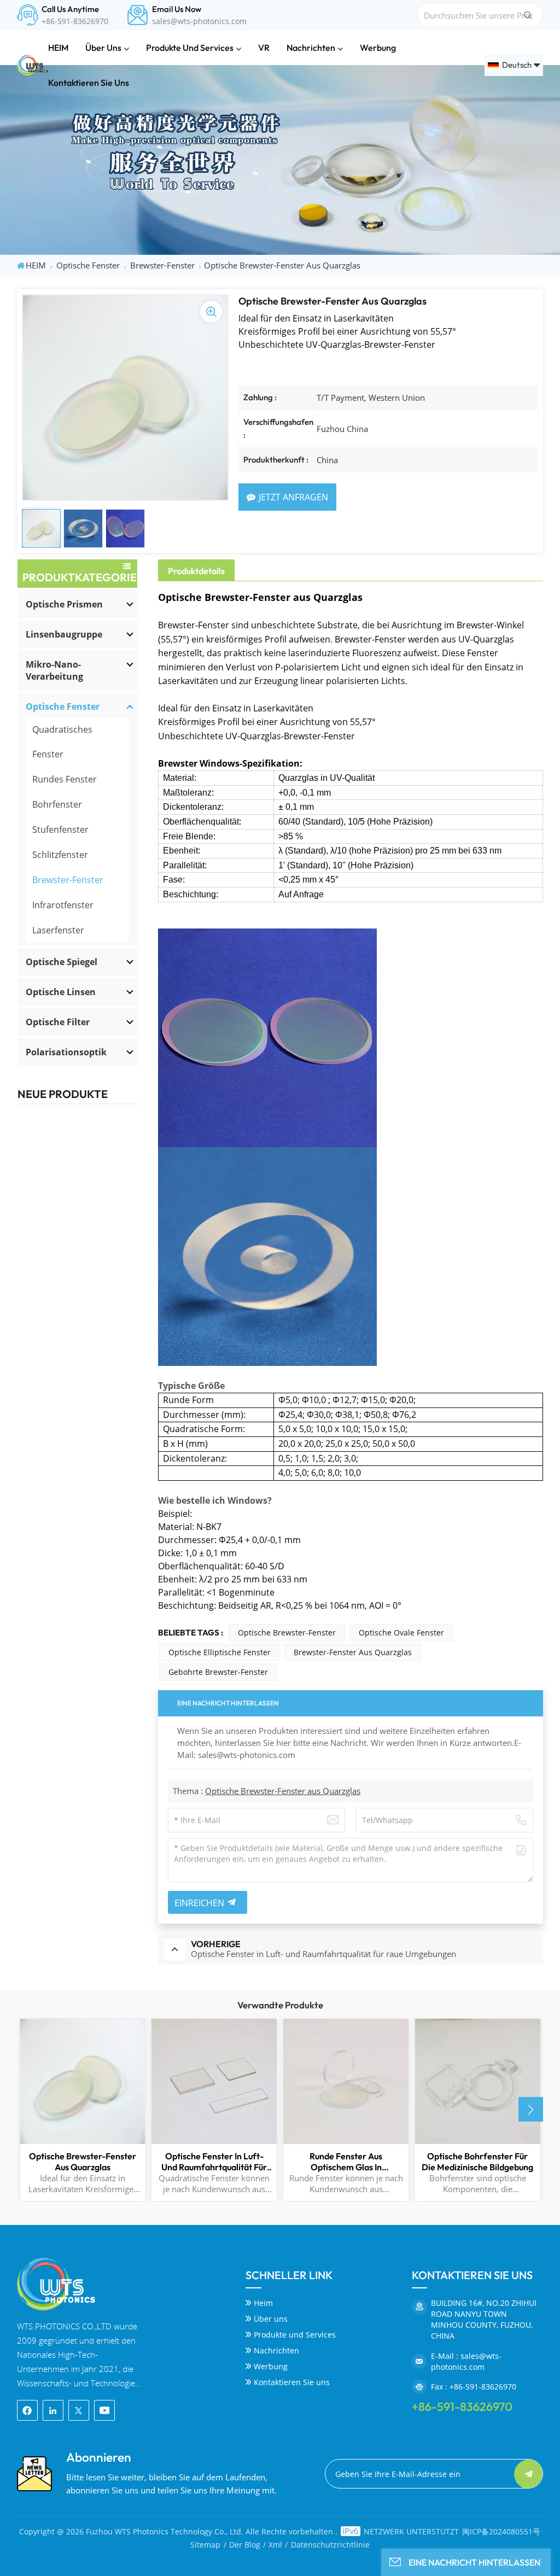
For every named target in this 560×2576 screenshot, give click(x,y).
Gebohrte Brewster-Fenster (218, 1672)
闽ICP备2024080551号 (501, 2531)
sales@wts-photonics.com (199, 21)
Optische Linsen (61, 992)
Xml (275, 2545)
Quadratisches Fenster (62, 742)
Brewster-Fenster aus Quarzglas (353, 1652)
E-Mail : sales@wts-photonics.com (466, 2361)
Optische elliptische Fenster (220, 1652)
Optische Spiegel (62, 962)
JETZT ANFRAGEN (293, 497)
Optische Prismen (64, 604)
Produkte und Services (190, 48)
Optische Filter (58, 1022)
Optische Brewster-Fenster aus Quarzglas (283, 1791)
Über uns (103, 48)
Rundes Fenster (65, 779)
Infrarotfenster (63, 905)
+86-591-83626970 (75, 21)
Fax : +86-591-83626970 (474, 2387)
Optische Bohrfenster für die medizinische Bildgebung (477, 2162)
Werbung (378, 48)
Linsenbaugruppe (64, 634)
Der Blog (245, 2545)
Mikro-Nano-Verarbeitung (54, 670)
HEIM (58, 48)
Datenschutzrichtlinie (330, 2545)
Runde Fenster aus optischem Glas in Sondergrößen (346, 2162)
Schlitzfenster (60, 855)
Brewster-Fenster (162, 265)
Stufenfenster (60, 830)
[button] (531, 2109)
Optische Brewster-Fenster (287, 1632)
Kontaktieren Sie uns (89, 83)
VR (264, 48)
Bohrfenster (57, 804)
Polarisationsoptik (66, 1052)
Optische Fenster (88, 265)
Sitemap (205, 2545)
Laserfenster (58, 930)
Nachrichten (311, 48)
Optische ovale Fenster (401, 1632)
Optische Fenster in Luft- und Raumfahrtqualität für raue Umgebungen (214, 2162)
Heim (263, 2303)
